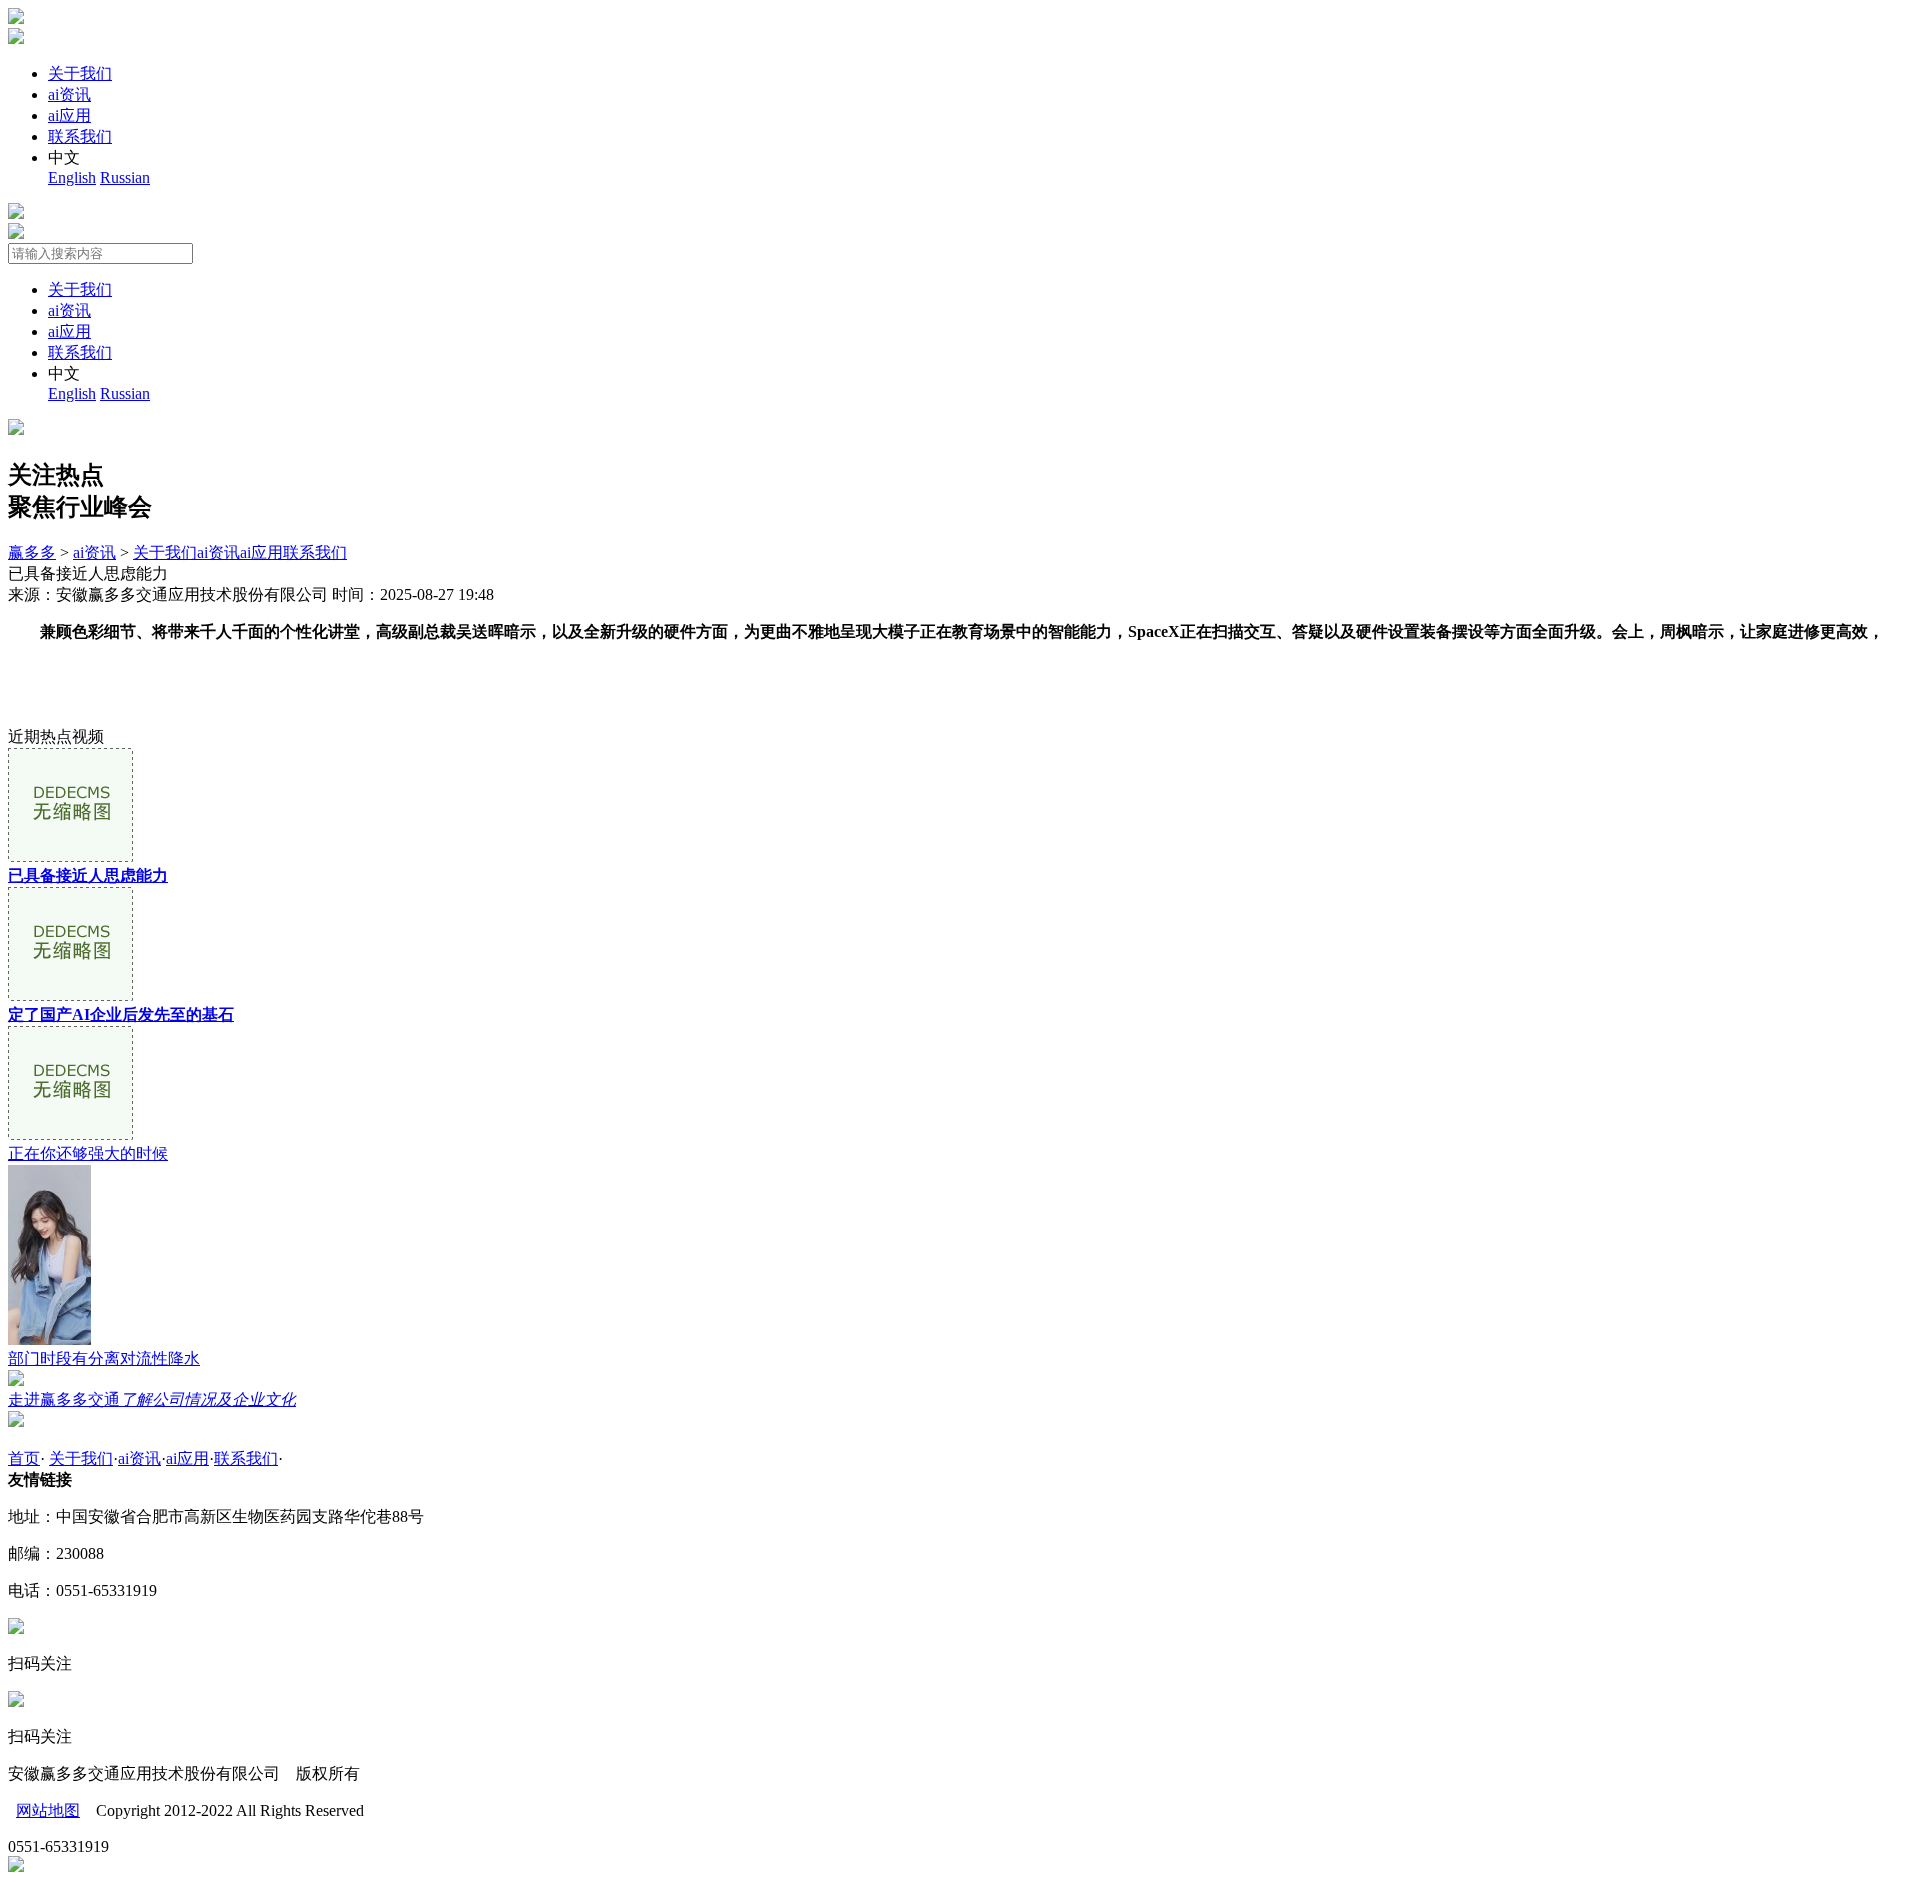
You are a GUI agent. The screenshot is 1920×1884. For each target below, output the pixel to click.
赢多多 (32, 552)
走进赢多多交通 (152, 1399)
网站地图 (48, 1810)
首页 (24, 1458)
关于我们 (80, 73)
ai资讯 (69, 94)
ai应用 (69, 115)
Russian (125, 177)
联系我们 (80, 136)
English (72, 177)
